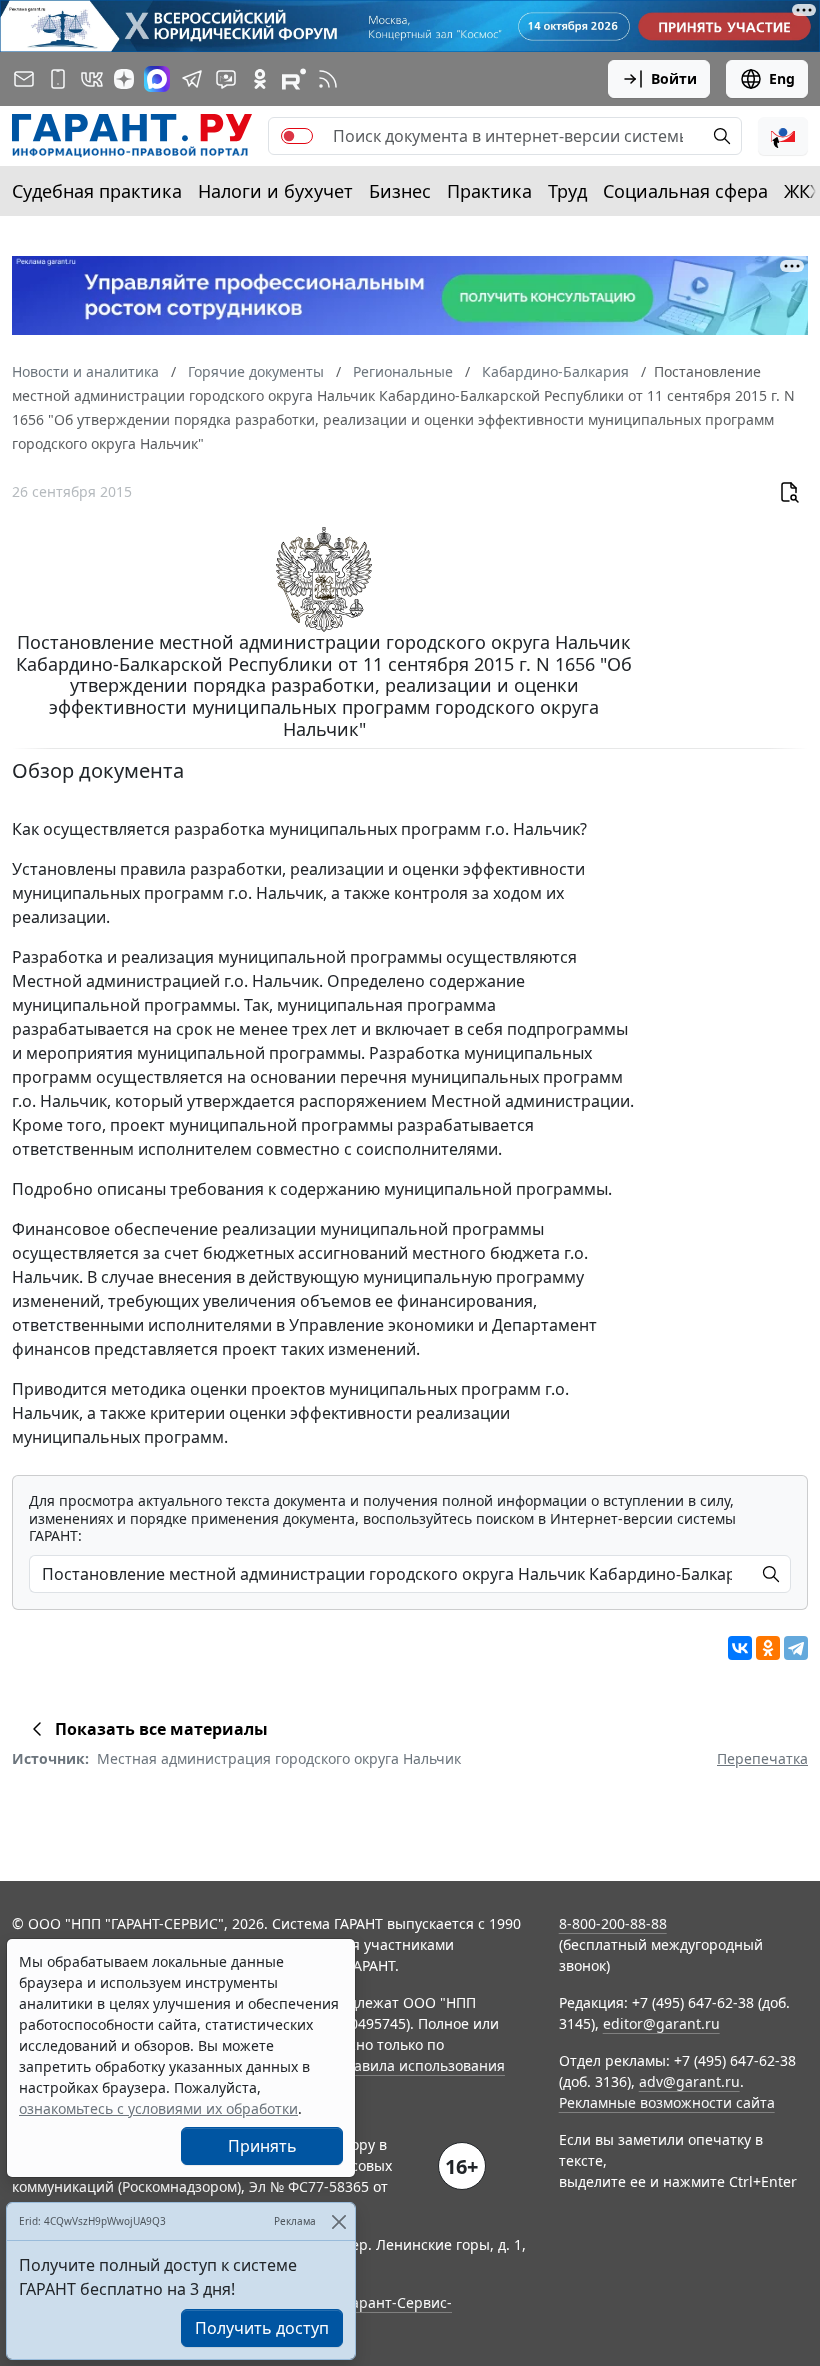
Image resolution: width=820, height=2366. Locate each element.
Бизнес (400, 191)
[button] (783, 136)
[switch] (297, 136)
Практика (489, 191)
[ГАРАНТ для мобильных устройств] (58, 79)
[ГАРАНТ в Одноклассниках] (260, 79)
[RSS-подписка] (328, 79)
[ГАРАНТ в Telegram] (192, 79)
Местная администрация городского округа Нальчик (279, 1758)
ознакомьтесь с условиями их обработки (158, 2108)
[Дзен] (124, 79)
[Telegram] (796, 1648)
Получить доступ (262, 2328)
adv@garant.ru (689, 2081)
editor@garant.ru (661, 2023)
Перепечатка (762, 1758)
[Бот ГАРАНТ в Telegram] (226, 79)
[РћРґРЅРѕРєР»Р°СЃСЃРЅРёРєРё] (768, 1648)
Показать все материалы (161, 1729)
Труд (567, 191)
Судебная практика (97, 191)
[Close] (338, 2221)
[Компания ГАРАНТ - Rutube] (294, 79)
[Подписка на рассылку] (24, 79)
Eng (782, 78)
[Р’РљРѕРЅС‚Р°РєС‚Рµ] (740, 1648)
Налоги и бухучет (275, 191)
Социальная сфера (685, 191)
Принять (262, 2146)
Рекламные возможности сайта (667, 2102)
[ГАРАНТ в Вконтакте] (92, 79)
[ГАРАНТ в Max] (157, 79)
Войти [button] (674, 78)
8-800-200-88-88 (613, 1923)
